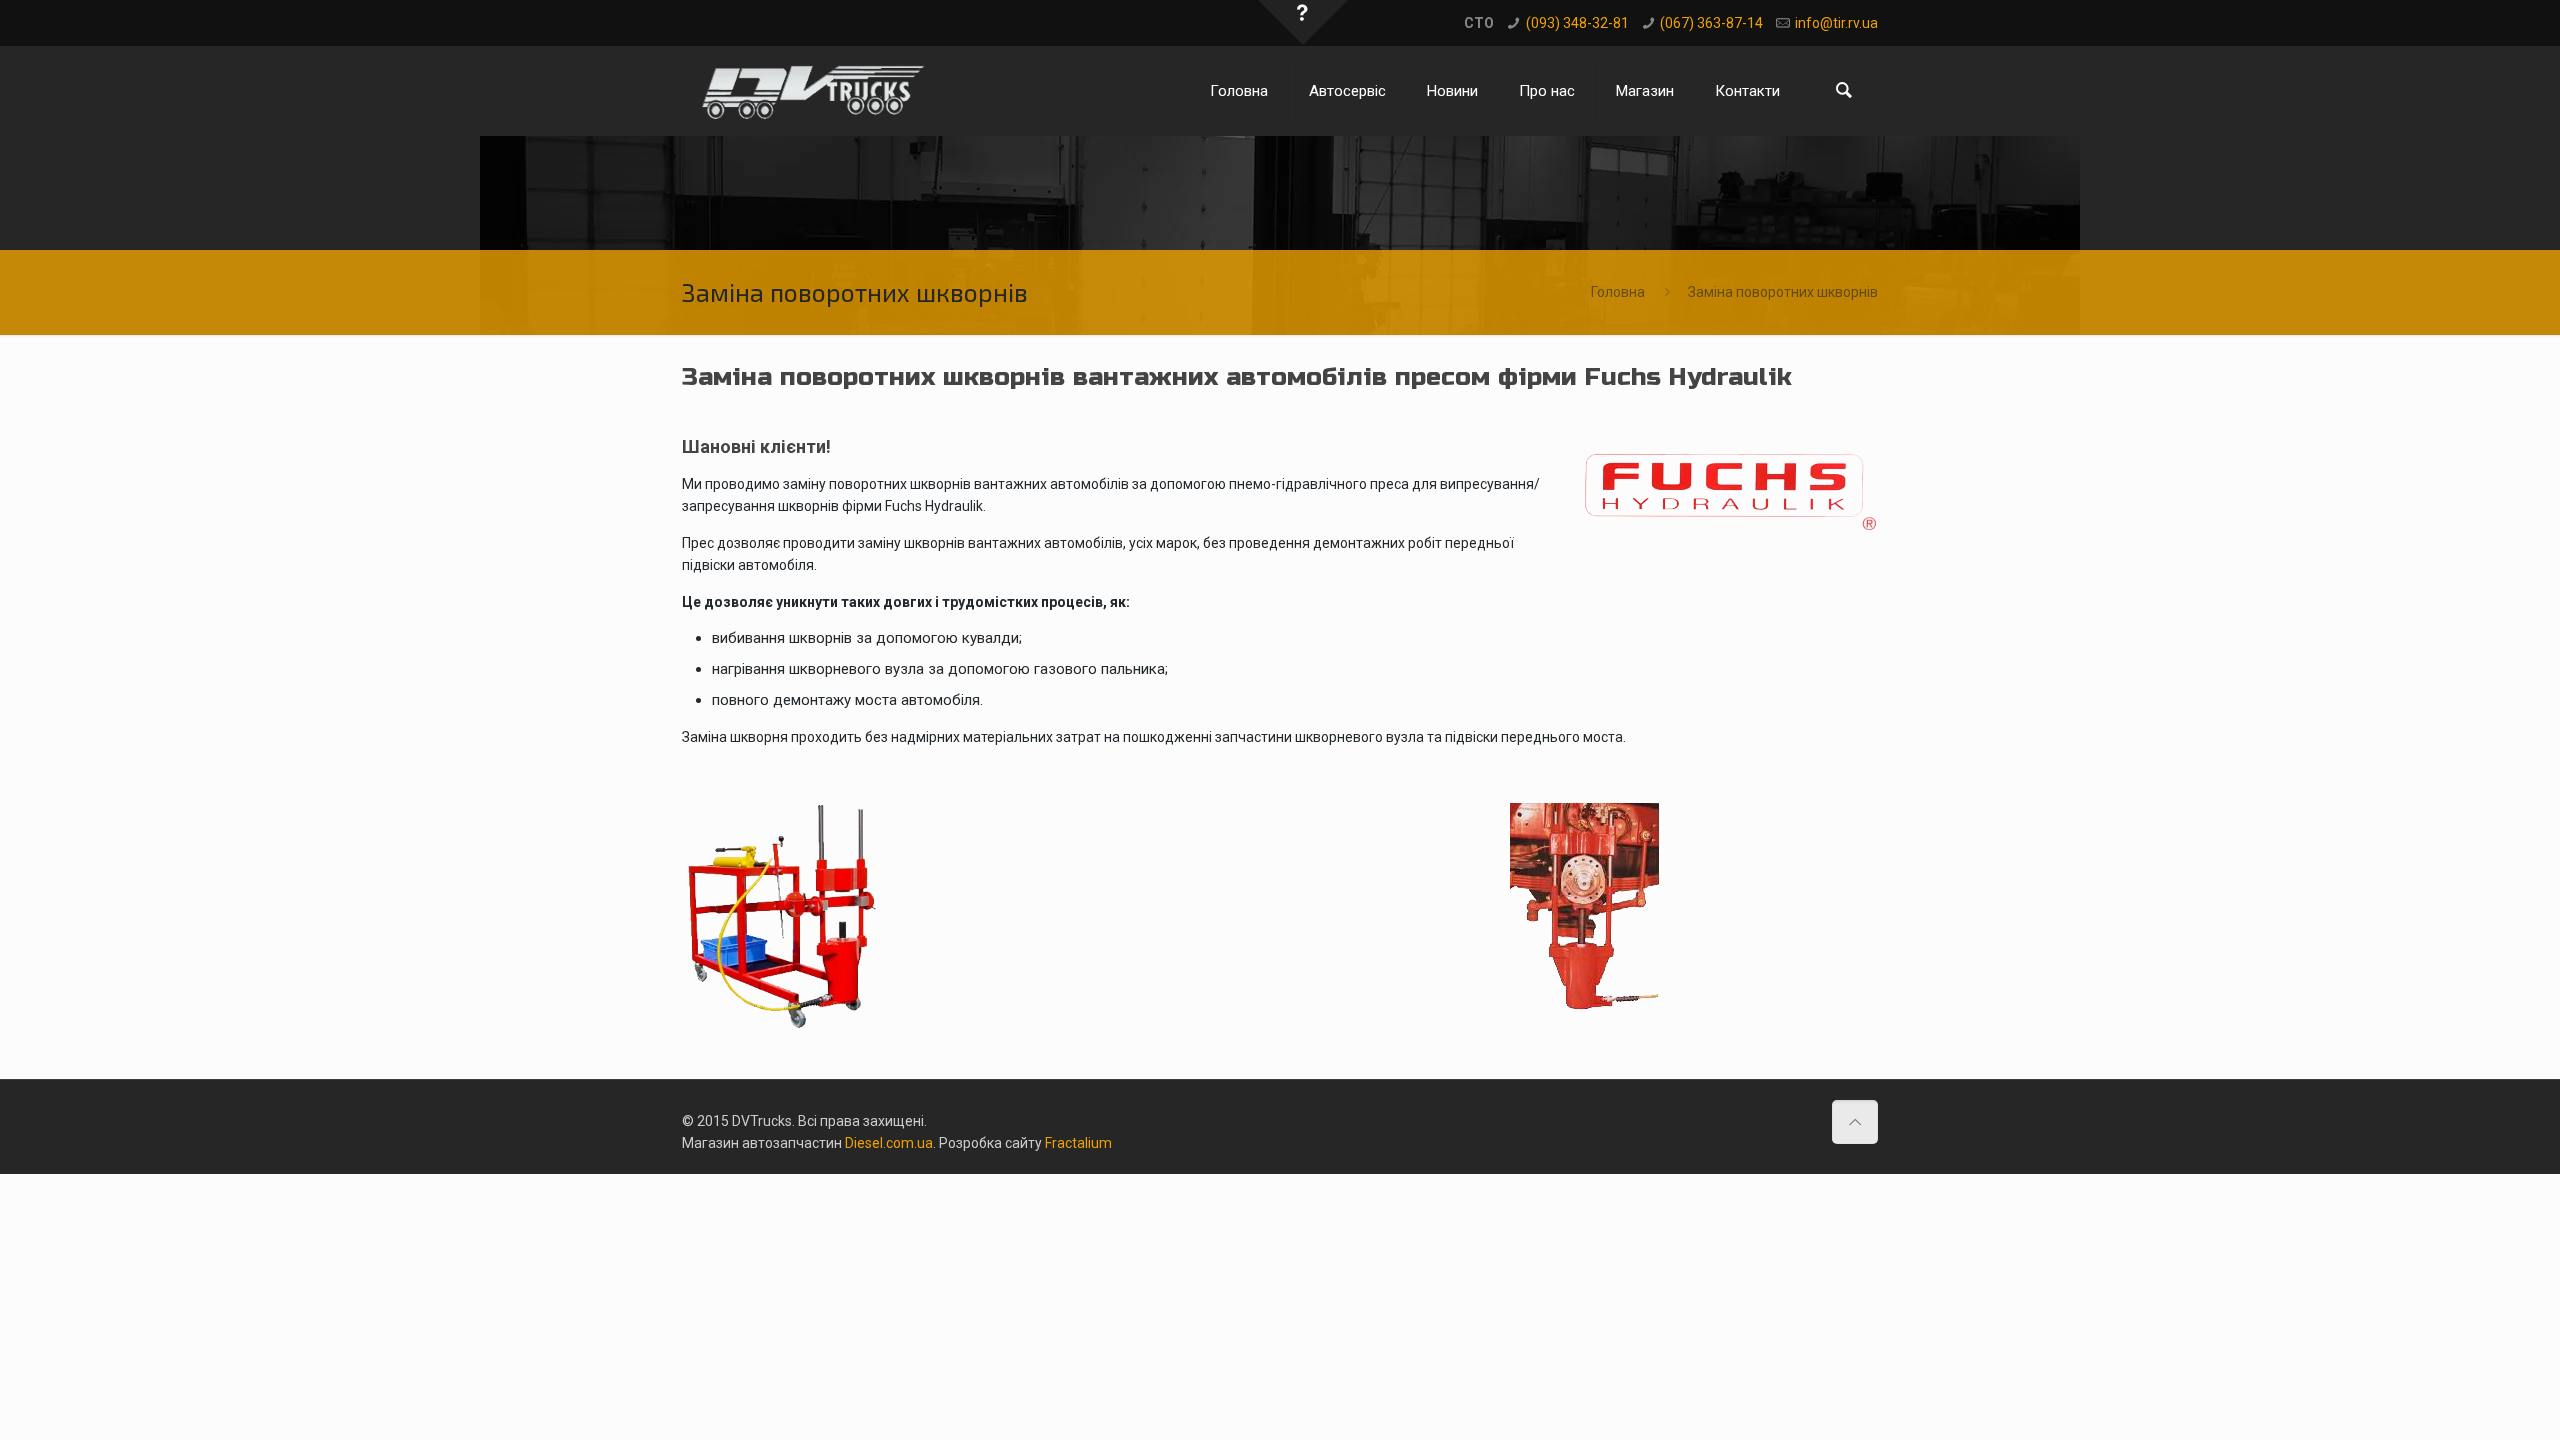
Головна (1618, 292)
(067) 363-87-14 (1711, 23)
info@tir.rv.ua (1836, 23)
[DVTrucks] (814, 91)
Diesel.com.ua (889, 1143)
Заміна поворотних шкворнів (1783, 292)
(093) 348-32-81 (1577, 23)
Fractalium (1078, 1143)
